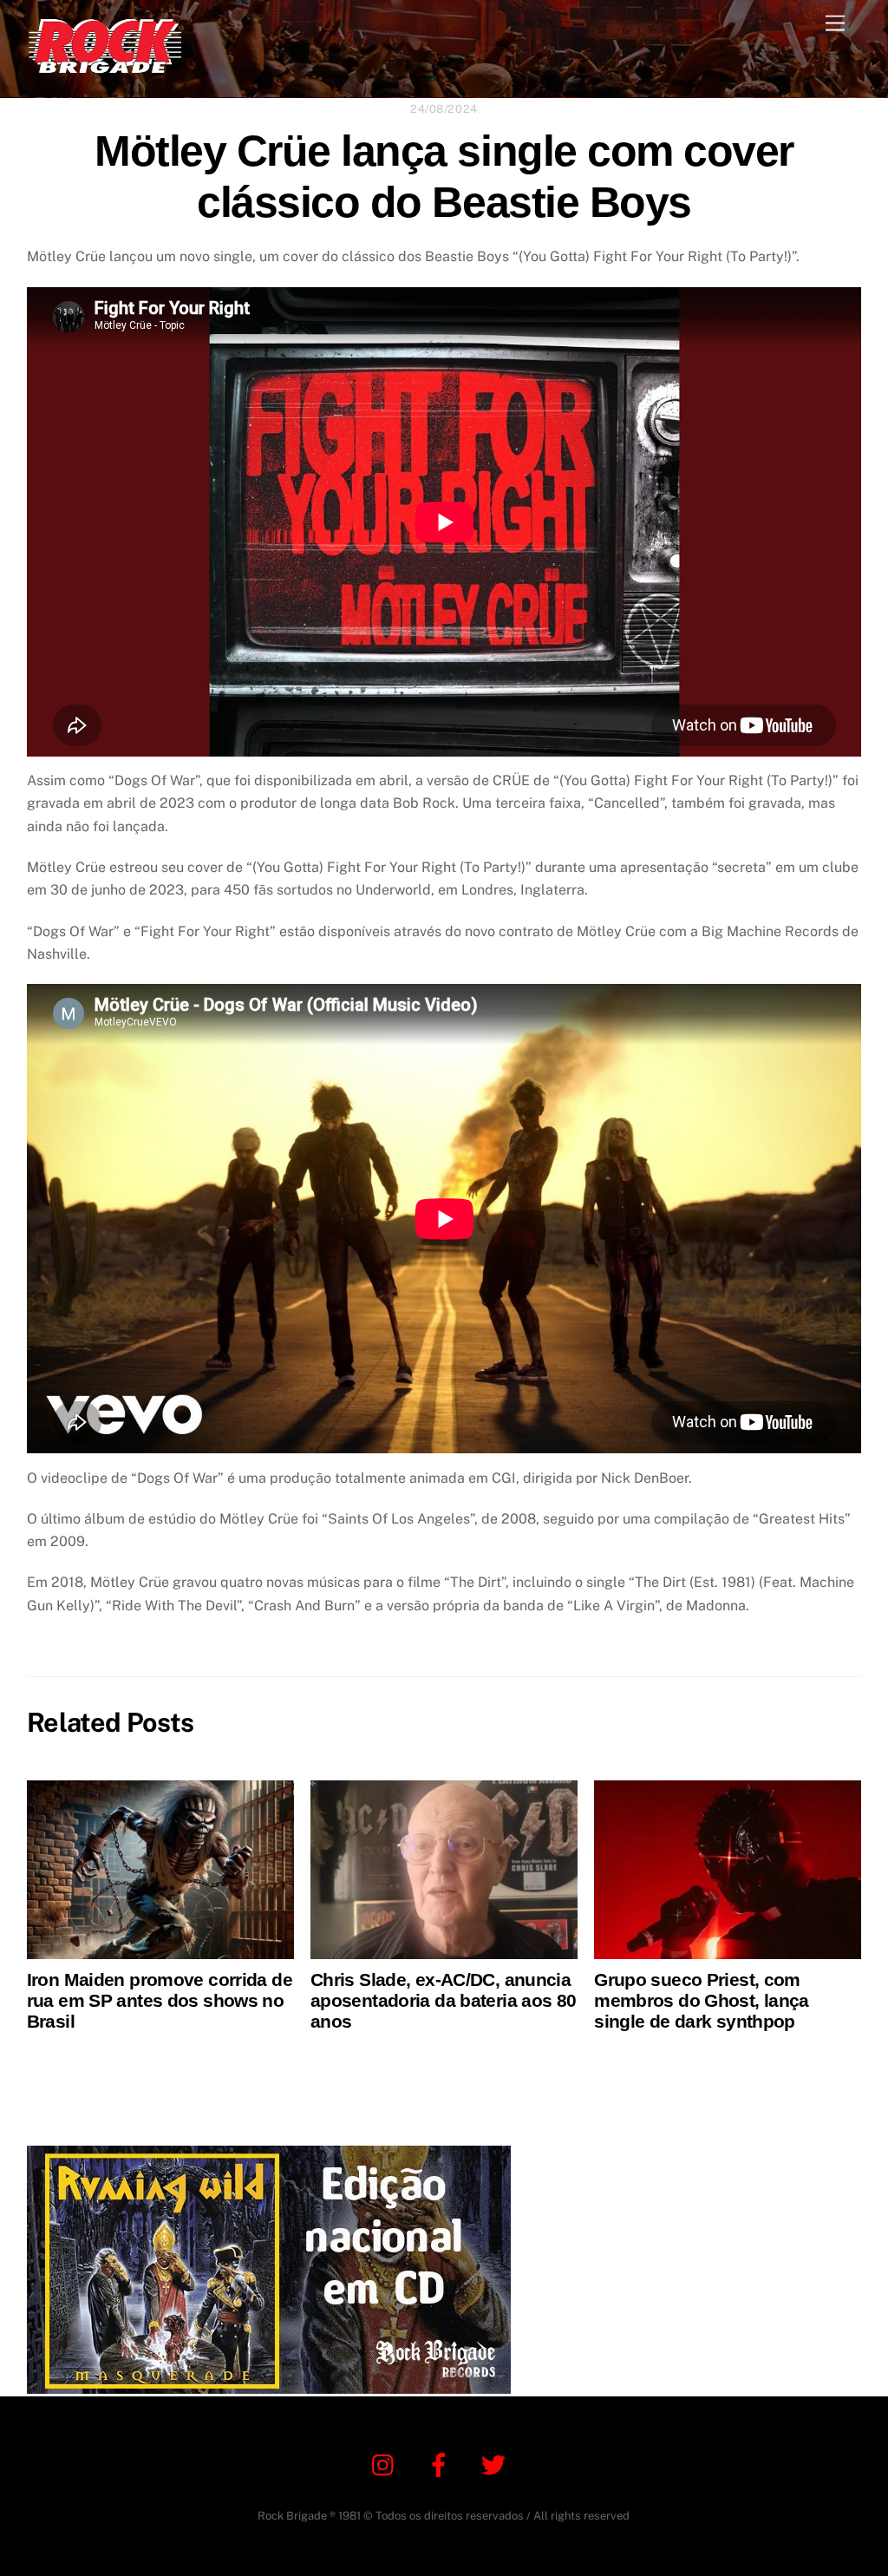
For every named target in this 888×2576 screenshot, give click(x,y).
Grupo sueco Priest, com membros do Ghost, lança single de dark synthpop (702, 2000)
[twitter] (496, 2464)
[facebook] (442, 2464)
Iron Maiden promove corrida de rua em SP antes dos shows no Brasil (160, 2000)
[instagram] (387, 2464)
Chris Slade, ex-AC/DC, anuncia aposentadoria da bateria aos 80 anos (444, 2000)
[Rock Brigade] (105, 66)
